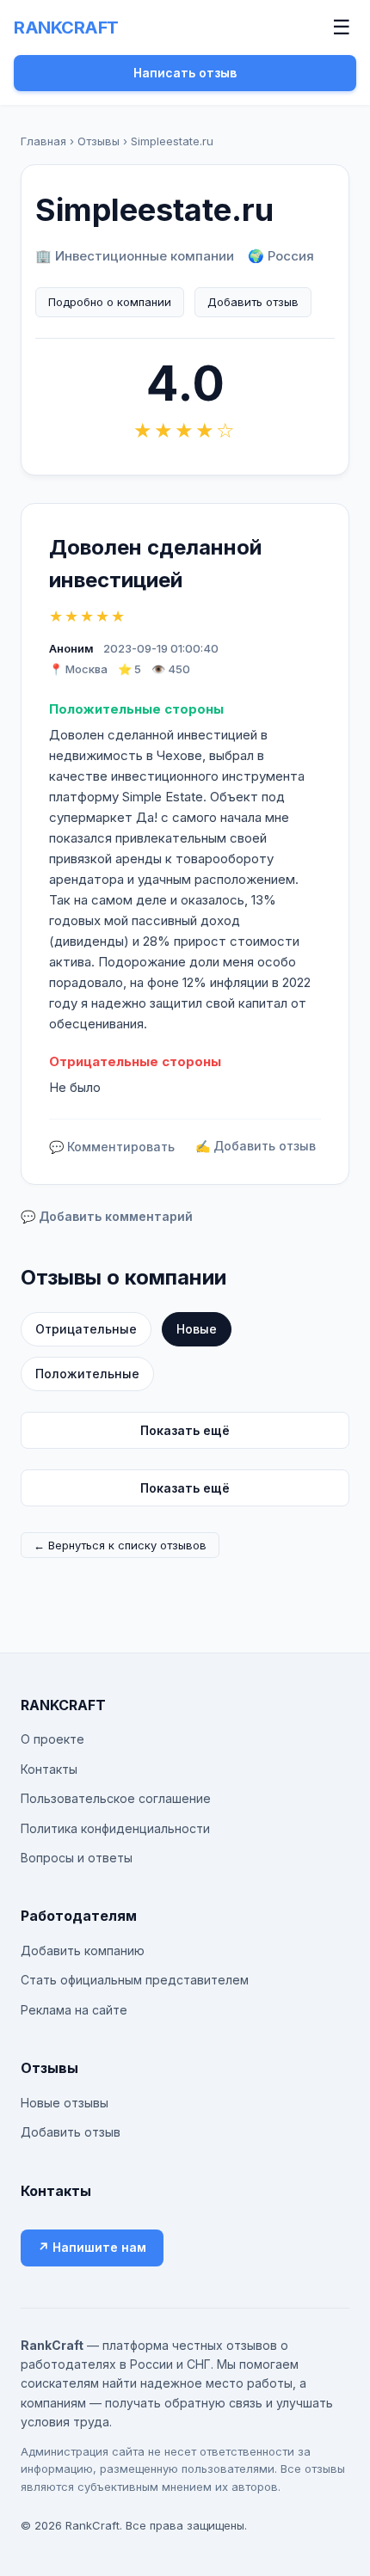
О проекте (52, 1739)
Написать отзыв (185, 73)
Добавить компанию (83, 1950)
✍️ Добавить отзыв (256, 1146)
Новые (197, 1329)
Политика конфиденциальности (115, 1828)
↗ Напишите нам (92, 2247)
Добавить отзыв (253, 302)
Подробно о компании (110, 302)
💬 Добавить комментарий (107, 1216)
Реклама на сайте (74, 2010)
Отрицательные (86, 1329)
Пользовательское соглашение (116, 1798)
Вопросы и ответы (77, 1858)
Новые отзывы (65, 2103)
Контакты (49, 1769)
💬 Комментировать (112, 1147)
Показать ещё (185, 1430)
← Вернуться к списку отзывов (120, 1545)
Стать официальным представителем (135, 1980)
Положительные (87, 1374)
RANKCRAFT (66, 28)
